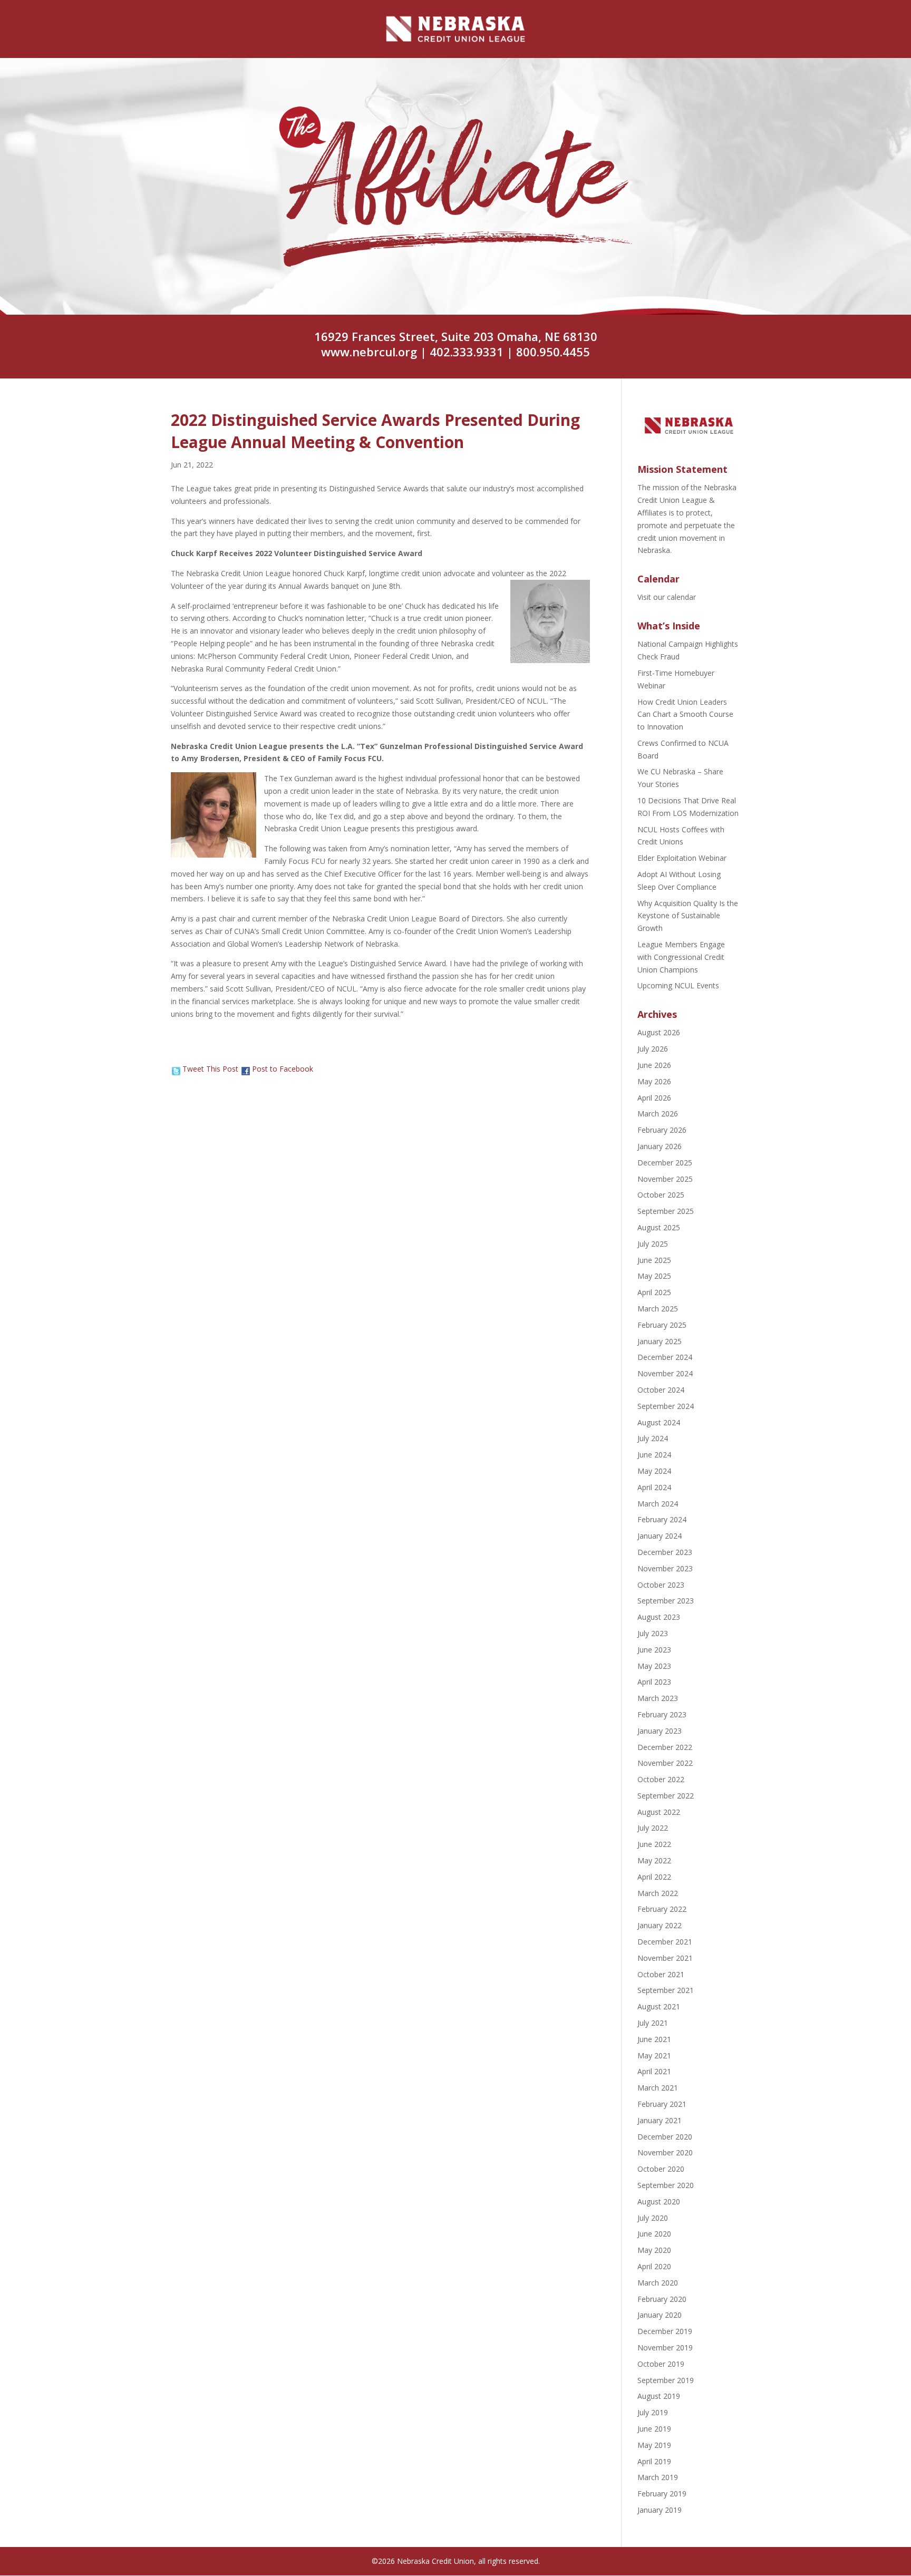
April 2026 (654, 1098)
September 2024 (666, 1406)
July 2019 (653, 2412)
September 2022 (666, 1796)
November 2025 (665, 1179)
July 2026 (653, 1049)
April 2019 (654, 2461)
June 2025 (654, 1260)
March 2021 (658, 2088)
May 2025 (654, 1276)
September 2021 (666, 1990)
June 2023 (654, 1650)
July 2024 (653, 1438)
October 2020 (661, 2169)
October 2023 (661, 1585)
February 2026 (662, 1130)
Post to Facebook (283, 1069)
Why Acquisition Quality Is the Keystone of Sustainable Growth (688, 916)
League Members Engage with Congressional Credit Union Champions (681, 957)
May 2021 (654, 2055)
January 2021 (660, 2120)
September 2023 (666, 1601)
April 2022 (654, 1877)
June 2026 (654, 1065)
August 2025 (659, 1227)
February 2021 (662, 2104)
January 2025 (660, 1341)
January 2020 (660, 2315)
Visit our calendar (667, 597)
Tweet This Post (210, 1069)
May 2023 (654, 1666)
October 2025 (661, 1195)
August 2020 (659, 2201)
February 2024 (662, 1519)
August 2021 (659, 2006)
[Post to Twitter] (176, 1069)
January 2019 (660, 2510)
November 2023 (665, 1568)
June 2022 (654, 1844)
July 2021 (653, 2023)
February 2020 (662, 2299)
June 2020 (654, 2234)
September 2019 (666, 2380)
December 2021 (665, 1942)
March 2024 (658, 1504)
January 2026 (660, 1146)
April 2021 (654, 2071)
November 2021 (665, 1958)
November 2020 (665, 2152)
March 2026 (658, 1114)
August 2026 (659, 1032)
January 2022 (660, 1925)
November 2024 (665, 1373)
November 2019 (665, 2347)
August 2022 (659, 1812)
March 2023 (658, 1698)
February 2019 (662, 2494)
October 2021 (661, 1974)
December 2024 (665, 1357)
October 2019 (661, 2364)
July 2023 (653, 1633)
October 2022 (661, 1779)
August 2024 (659, 1422)
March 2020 (658, 2283)
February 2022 (662, 1909)
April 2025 (654, 1292)
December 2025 (665, 1163)
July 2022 (653, 1828)
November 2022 (665, 1763)
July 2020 (653, 2218)
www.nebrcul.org (369, 352)
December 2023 (665, 1552)
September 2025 (666, 1211)
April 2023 (654, 1682)
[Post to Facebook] (245, 1069)
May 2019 (654, 2445)
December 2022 (665, 1747)
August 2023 (659, 1617)
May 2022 (654, 1860)
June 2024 (654, 1455)
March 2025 (658, 1309)
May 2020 (654, 2250)
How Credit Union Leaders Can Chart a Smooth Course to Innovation (685, 715)
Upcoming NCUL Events (678, 985)
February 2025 (662, 1325)
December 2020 (665, 2137)
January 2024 (660, 1536)
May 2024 (654, 1471)
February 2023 (662, 1714)
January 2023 (660, 1731)
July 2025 (653, 1244)
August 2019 (659, 2396)
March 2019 (658, 2477)
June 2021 (654, 2039)
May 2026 (654, 1081)
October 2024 (661, 1390)
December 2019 (665, 2331)
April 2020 (654, 2266)
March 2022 (658, 1893)
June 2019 (654, 2429)
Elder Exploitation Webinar (682, 858)
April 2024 (654, 1487)
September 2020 (666, 2185)
